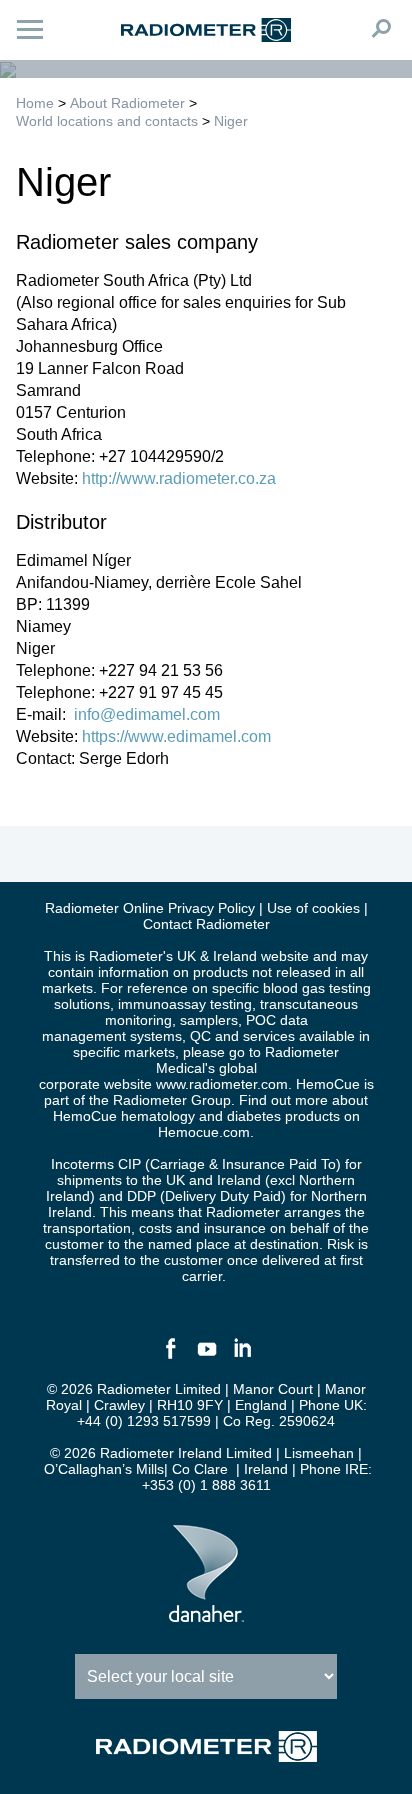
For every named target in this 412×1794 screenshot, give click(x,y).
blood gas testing (317, 988)
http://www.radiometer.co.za (179, 478)
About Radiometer (127, 103)
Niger (231, 121)
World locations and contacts (107, 121)
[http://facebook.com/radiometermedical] (170, 1357)
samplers (209, 1020)
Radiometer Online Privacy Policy (150, 908)
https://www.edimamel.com (176, 736)
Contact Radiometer (206, 924)
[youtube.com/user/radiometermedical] (206, 1357)
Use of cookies (313, 908)
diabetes (254, 1116)
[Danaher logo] (206, 1614)
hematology (158, 1116)
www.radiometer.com (222, 1084)
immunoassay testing (185, 1004)
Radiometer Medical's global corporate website (189, 1068)
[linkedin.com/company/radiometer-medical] (242, 1357)
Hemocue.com (204, 1132)
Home (35, 103)
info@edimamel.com (145, 714)
